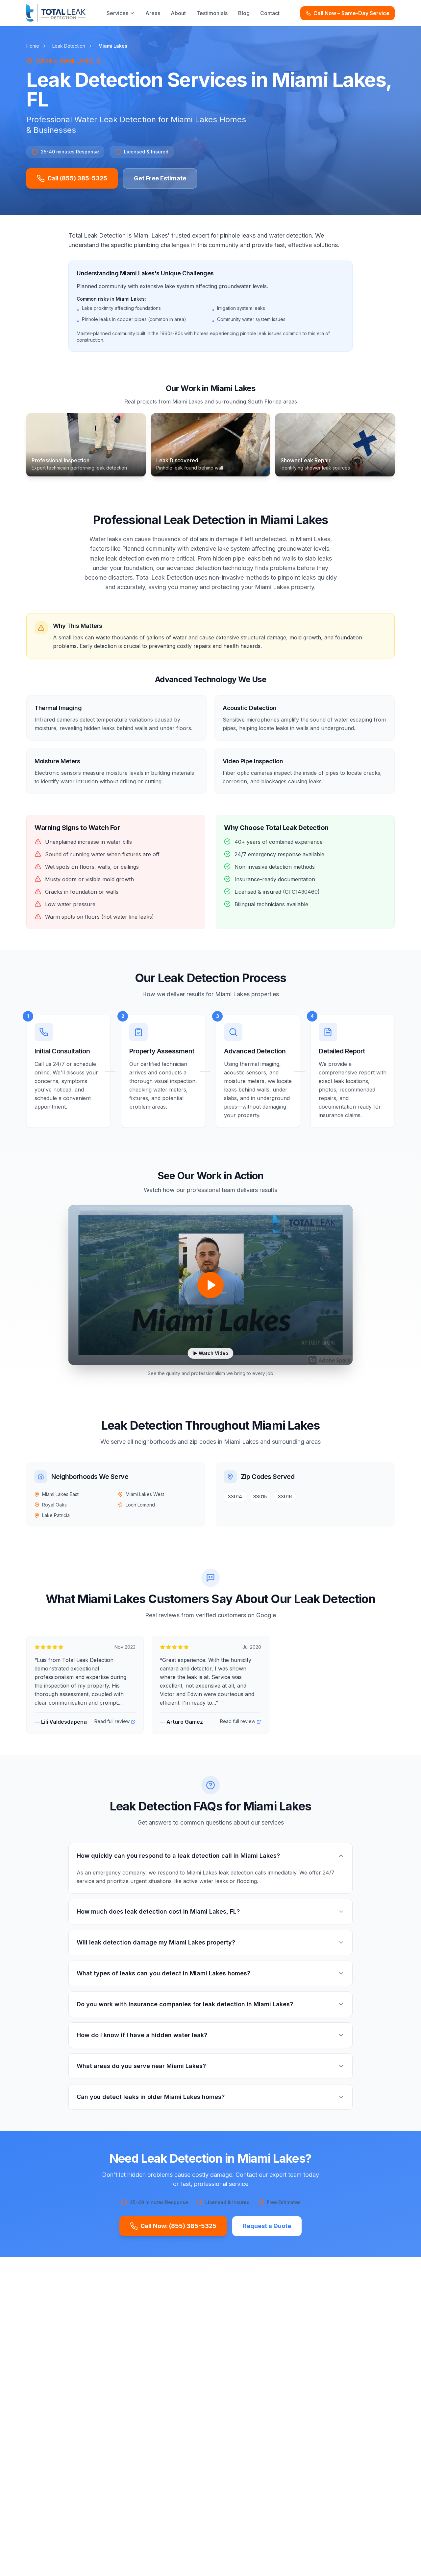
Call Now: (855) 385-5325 (178, 2226)
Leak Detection (69, 46)
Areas (153, 13)
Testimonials (212, 13)
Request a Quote (267, 2226)
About (178, 13)
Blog (244, 13)
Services (117, 13)
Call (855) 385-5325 (77, 178)
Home (33, 46)
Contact (270, 13)
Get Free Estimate (160, 178)
